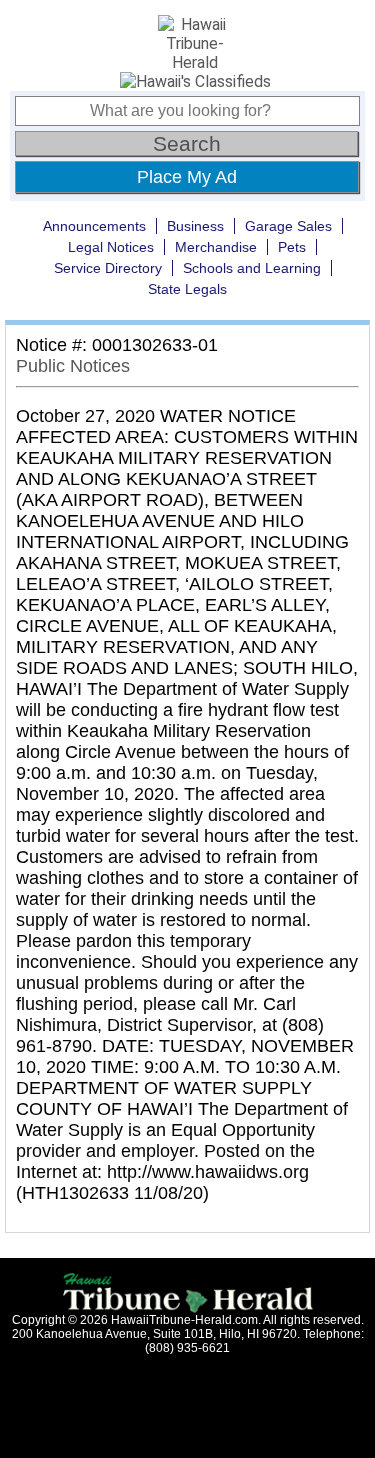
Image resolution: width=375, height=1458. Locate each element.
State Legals (187, 289)
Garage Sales (288, 226)
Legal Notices (111, 247)
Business (195, 226)
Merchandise (216, 247)
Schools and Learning (252, 268)
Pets (292, 247)
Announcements (94, 226)
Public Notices (73, 366)
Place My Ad (187, 177)
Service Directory (108, 268)
